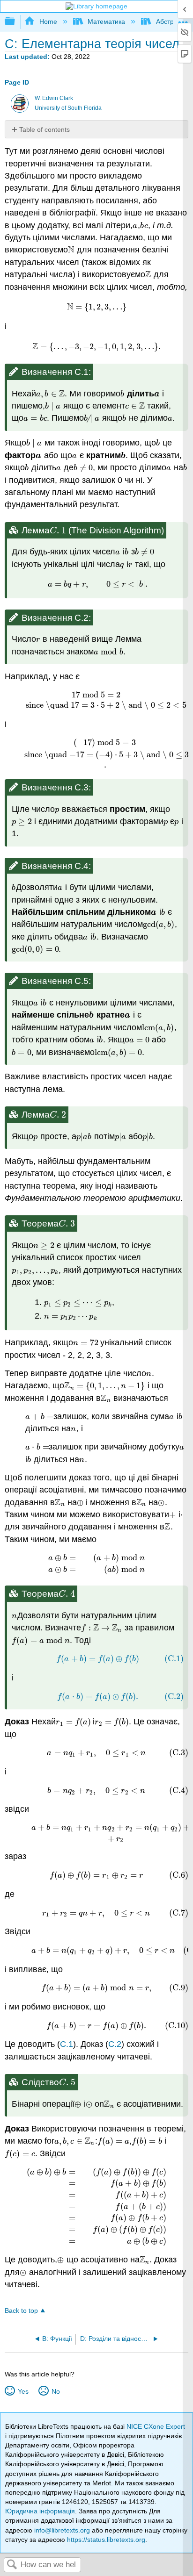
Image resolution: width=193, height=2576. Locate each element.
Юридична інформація (40, 2511)
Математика (106, 22)
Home (48, 22)
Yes (23, 2391)
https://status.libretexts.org (106, 2540)
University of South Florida (68, 108)
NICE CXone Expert (156, 2426)
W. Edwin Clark (54, 98)
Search (12, 2565)
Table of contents (45, 129)
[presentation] (135, 225)
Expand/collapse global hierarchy (16, 22)
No (56, 2391)
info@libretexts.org (62, 2530)
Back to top (21, 2311)
